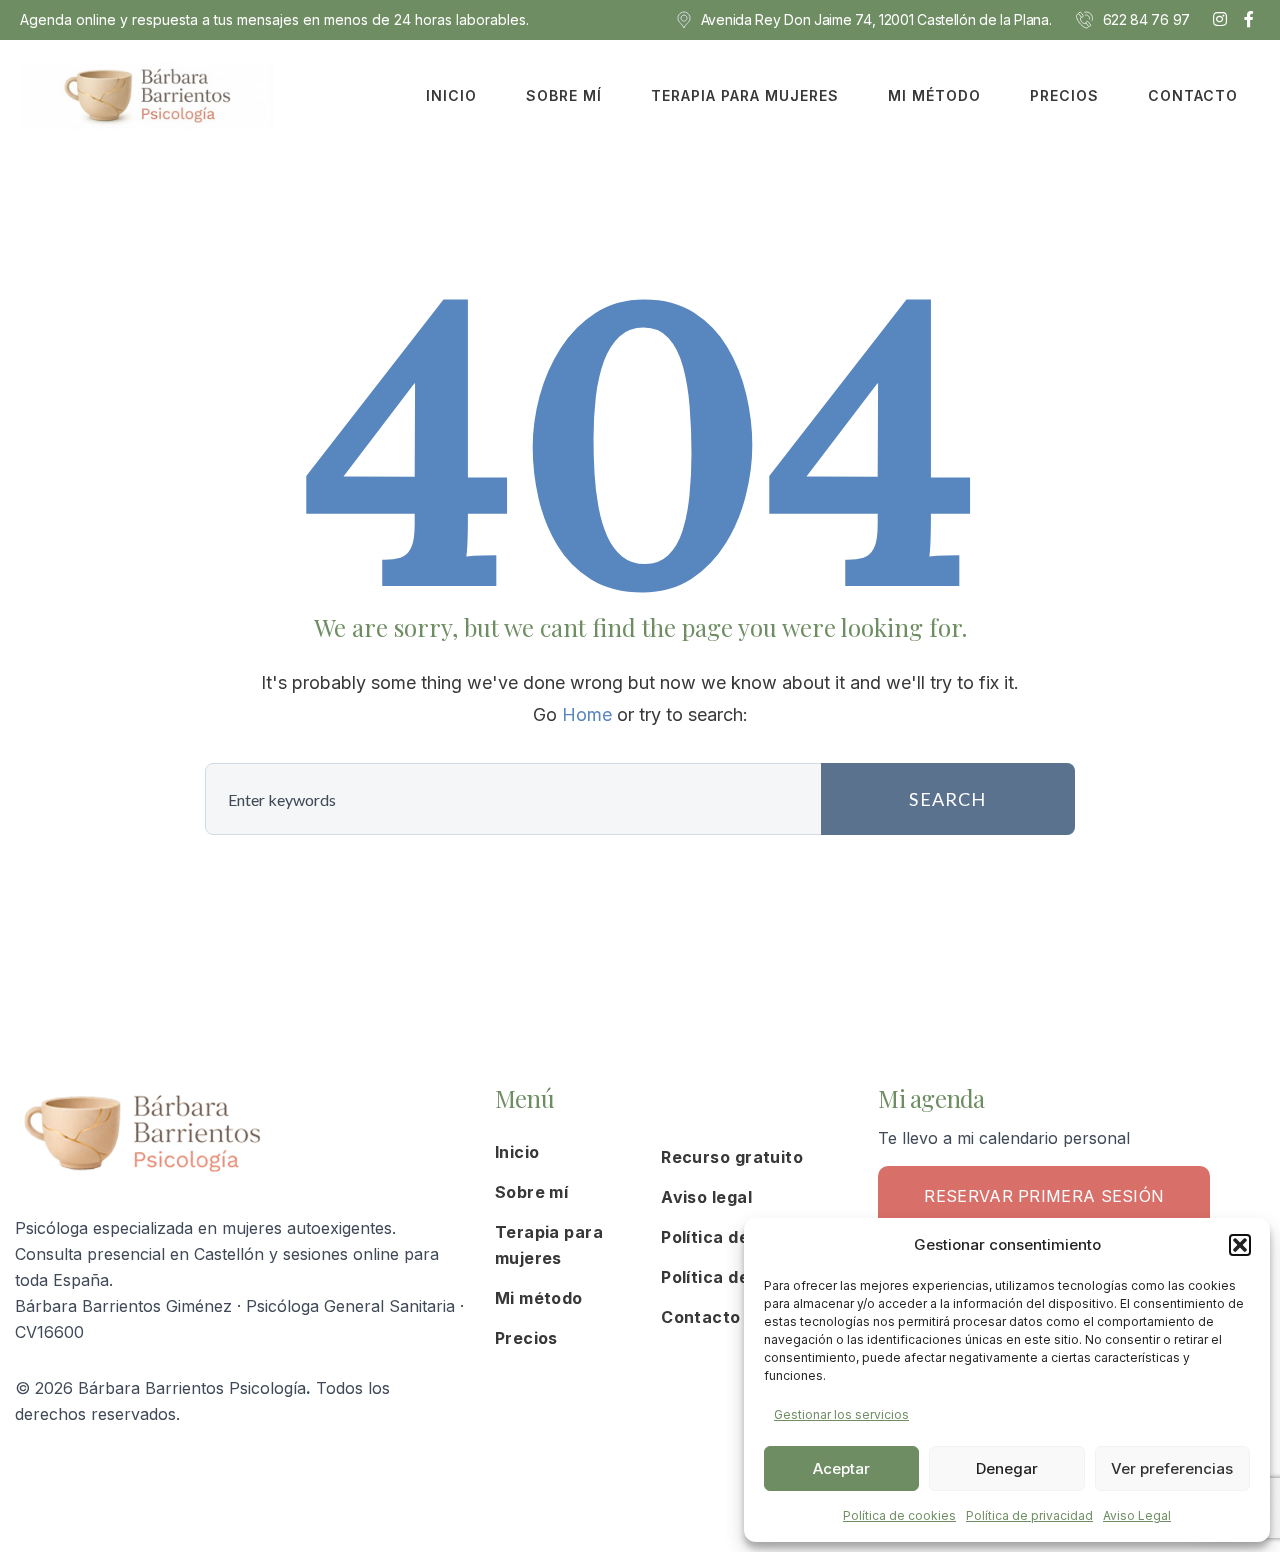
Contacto (1193, 95)
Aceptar (841, 1468)
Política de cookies (899, 1515)
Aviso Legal (1137, 1515)
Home (587, 714)
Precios (1064, 95)
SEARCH (947, 799)
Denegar (1007, 1468)
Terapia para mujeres (745, 95)
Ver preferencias (1172, 1468)
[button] (1240, 1245)
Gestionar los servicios (841, 1414)
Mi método (934, 95)
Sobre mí (564, 95)
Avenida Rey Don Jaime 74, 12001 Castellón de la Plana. (876, 19)
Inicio (451, 95)
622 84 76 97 (1146, 19)
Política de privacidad (1029, 1515)
